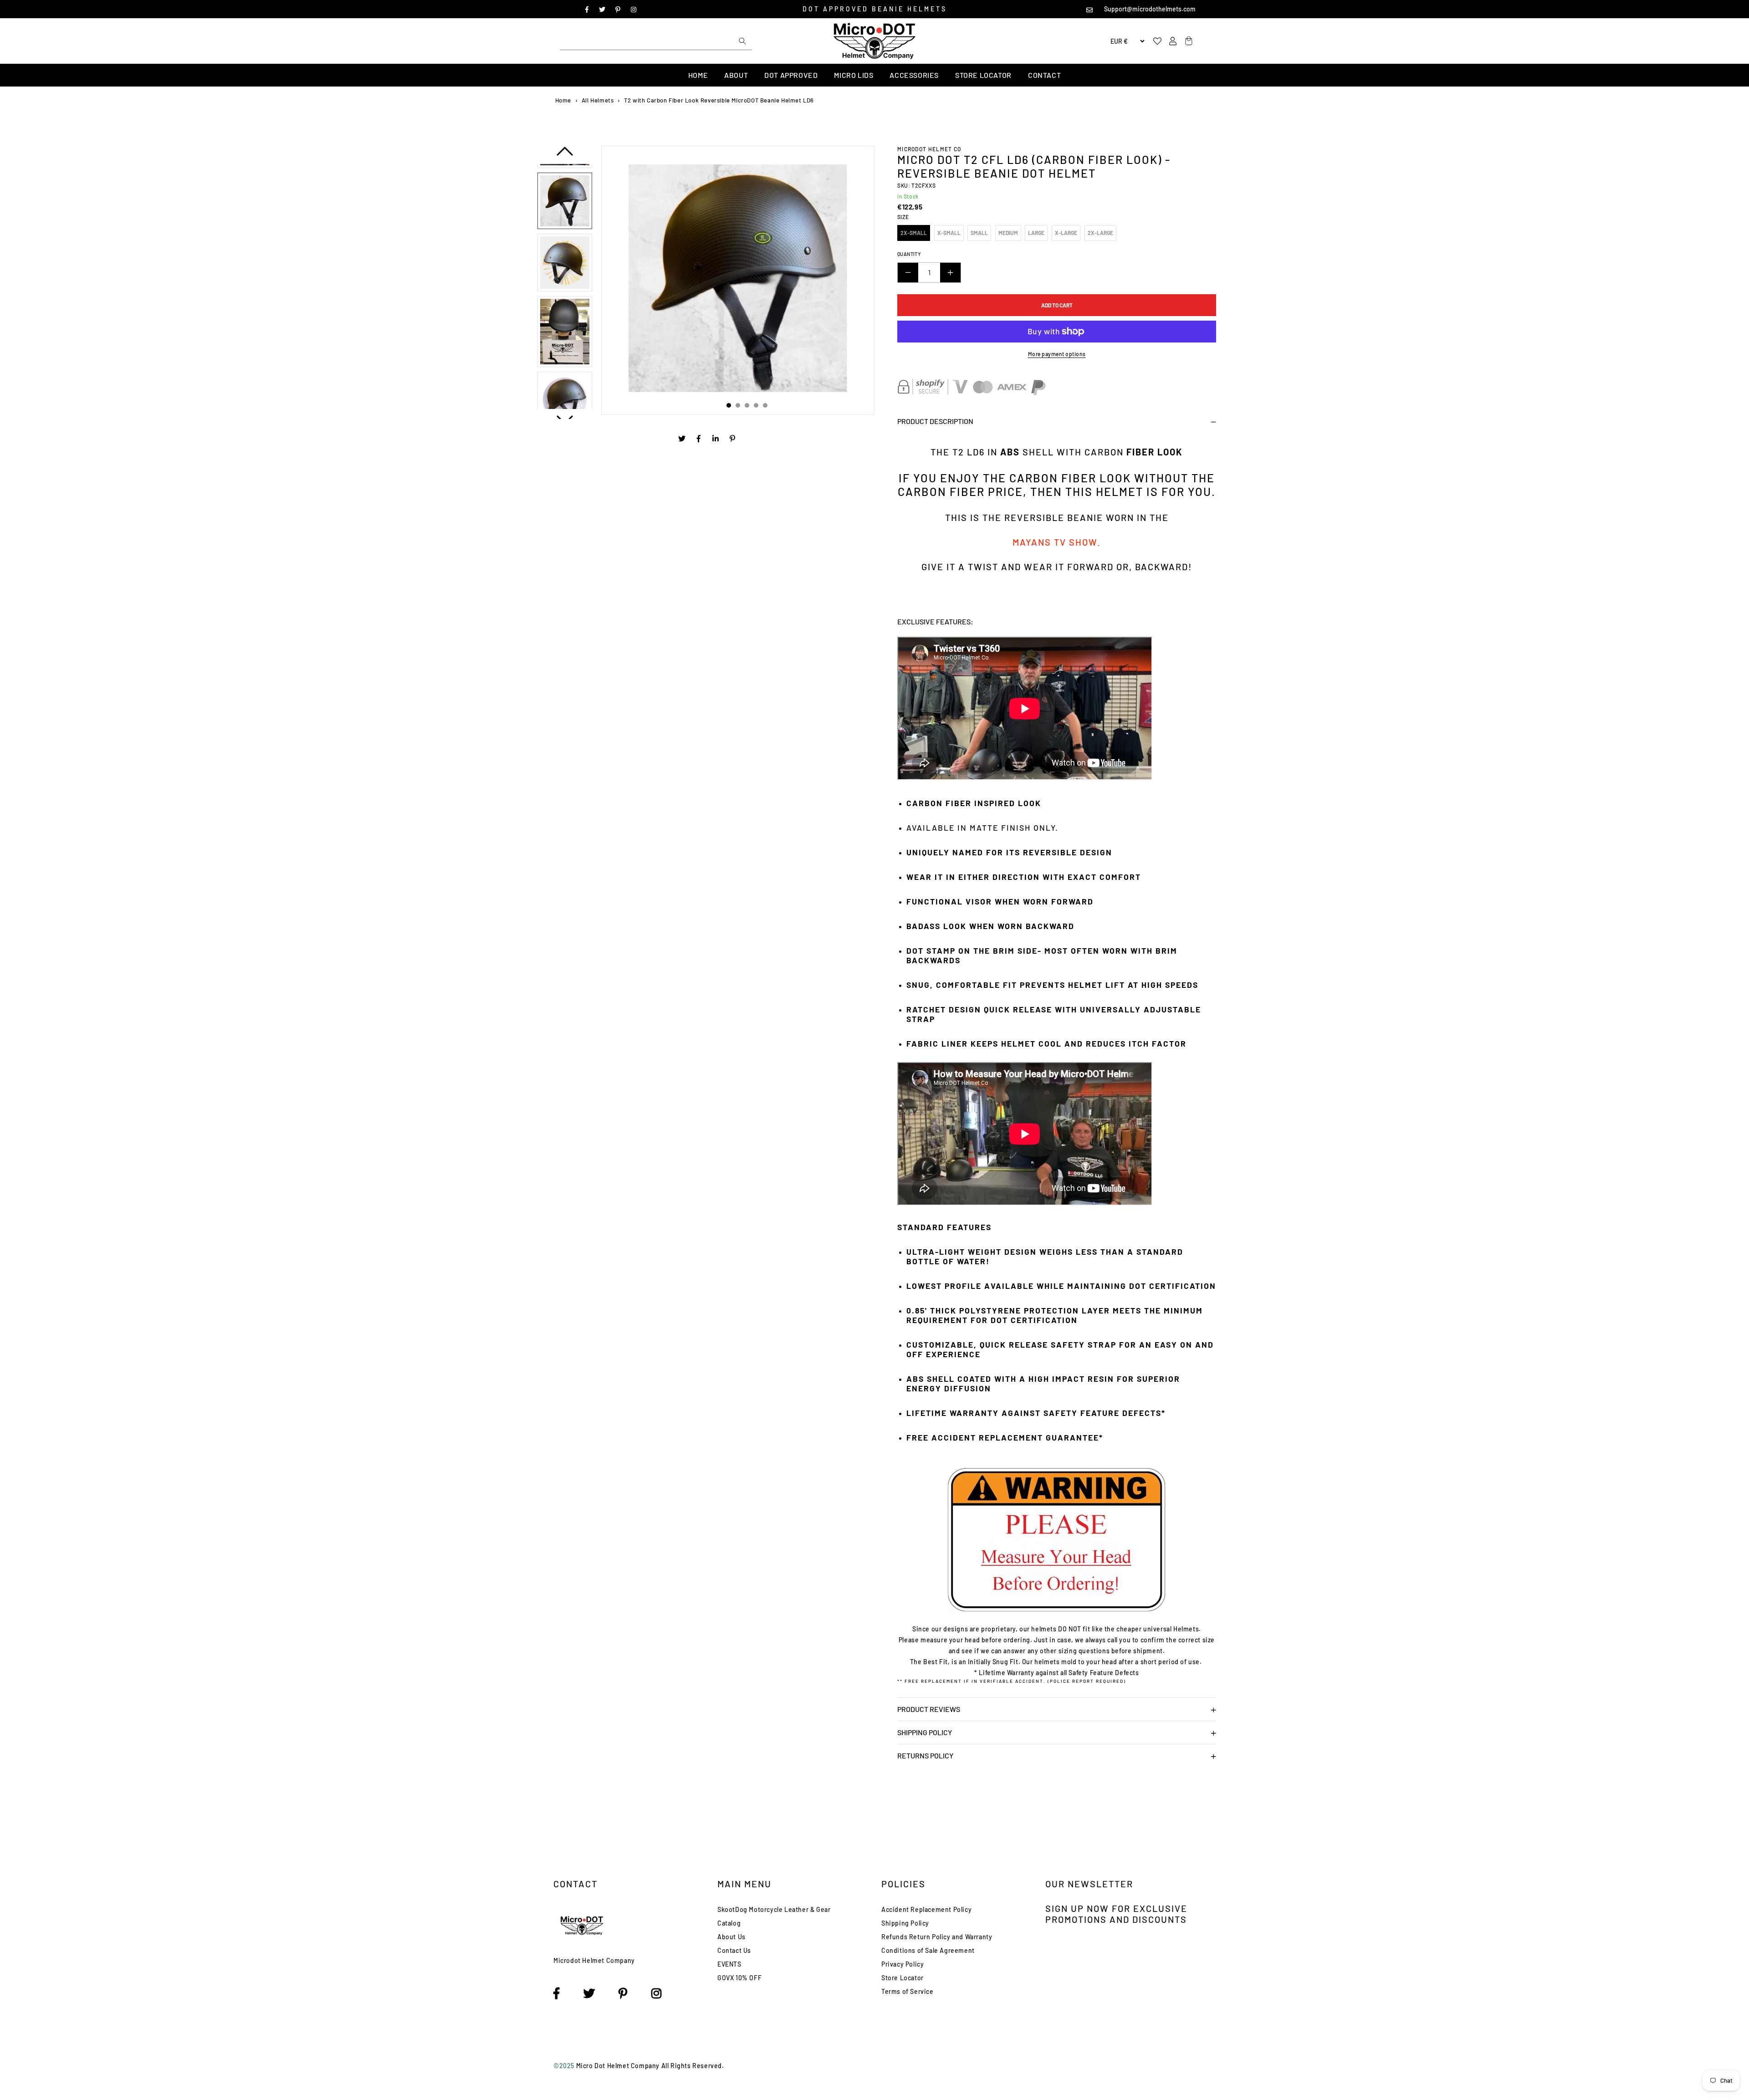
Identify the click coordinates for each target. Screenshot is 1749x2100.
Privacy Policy (903, 1964)
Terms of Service (908, 1991)
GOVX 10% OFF (739, 1978)
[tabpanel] (738, 278)
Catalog (729, 1923)
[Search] (742, 41)
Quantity (909, 254)
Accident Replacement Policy (926, 1909)
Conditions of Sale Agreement (928, 1950)
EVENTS (729, 1964)
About (736, 75)
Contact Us (734, 1950)
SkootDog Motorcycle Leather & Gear (774, 1909)
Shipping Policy (925, 1732)
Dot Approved (791, 75)
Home (698, 75)
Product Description (935, 421)
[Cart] (1187, 41)
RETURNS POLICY (925, 1755)
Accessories (914, 75)
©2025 (565, 2066)
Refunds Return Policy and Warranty (937, 1937)
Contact (1044, 75)
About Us (731, 1937)
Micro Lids (854, 75)
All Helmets (598, 100)
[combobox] (656, 41)
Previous (565, 155)
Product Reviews (929, 1709)
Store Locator (983, 75)
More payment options (1057, 354)
